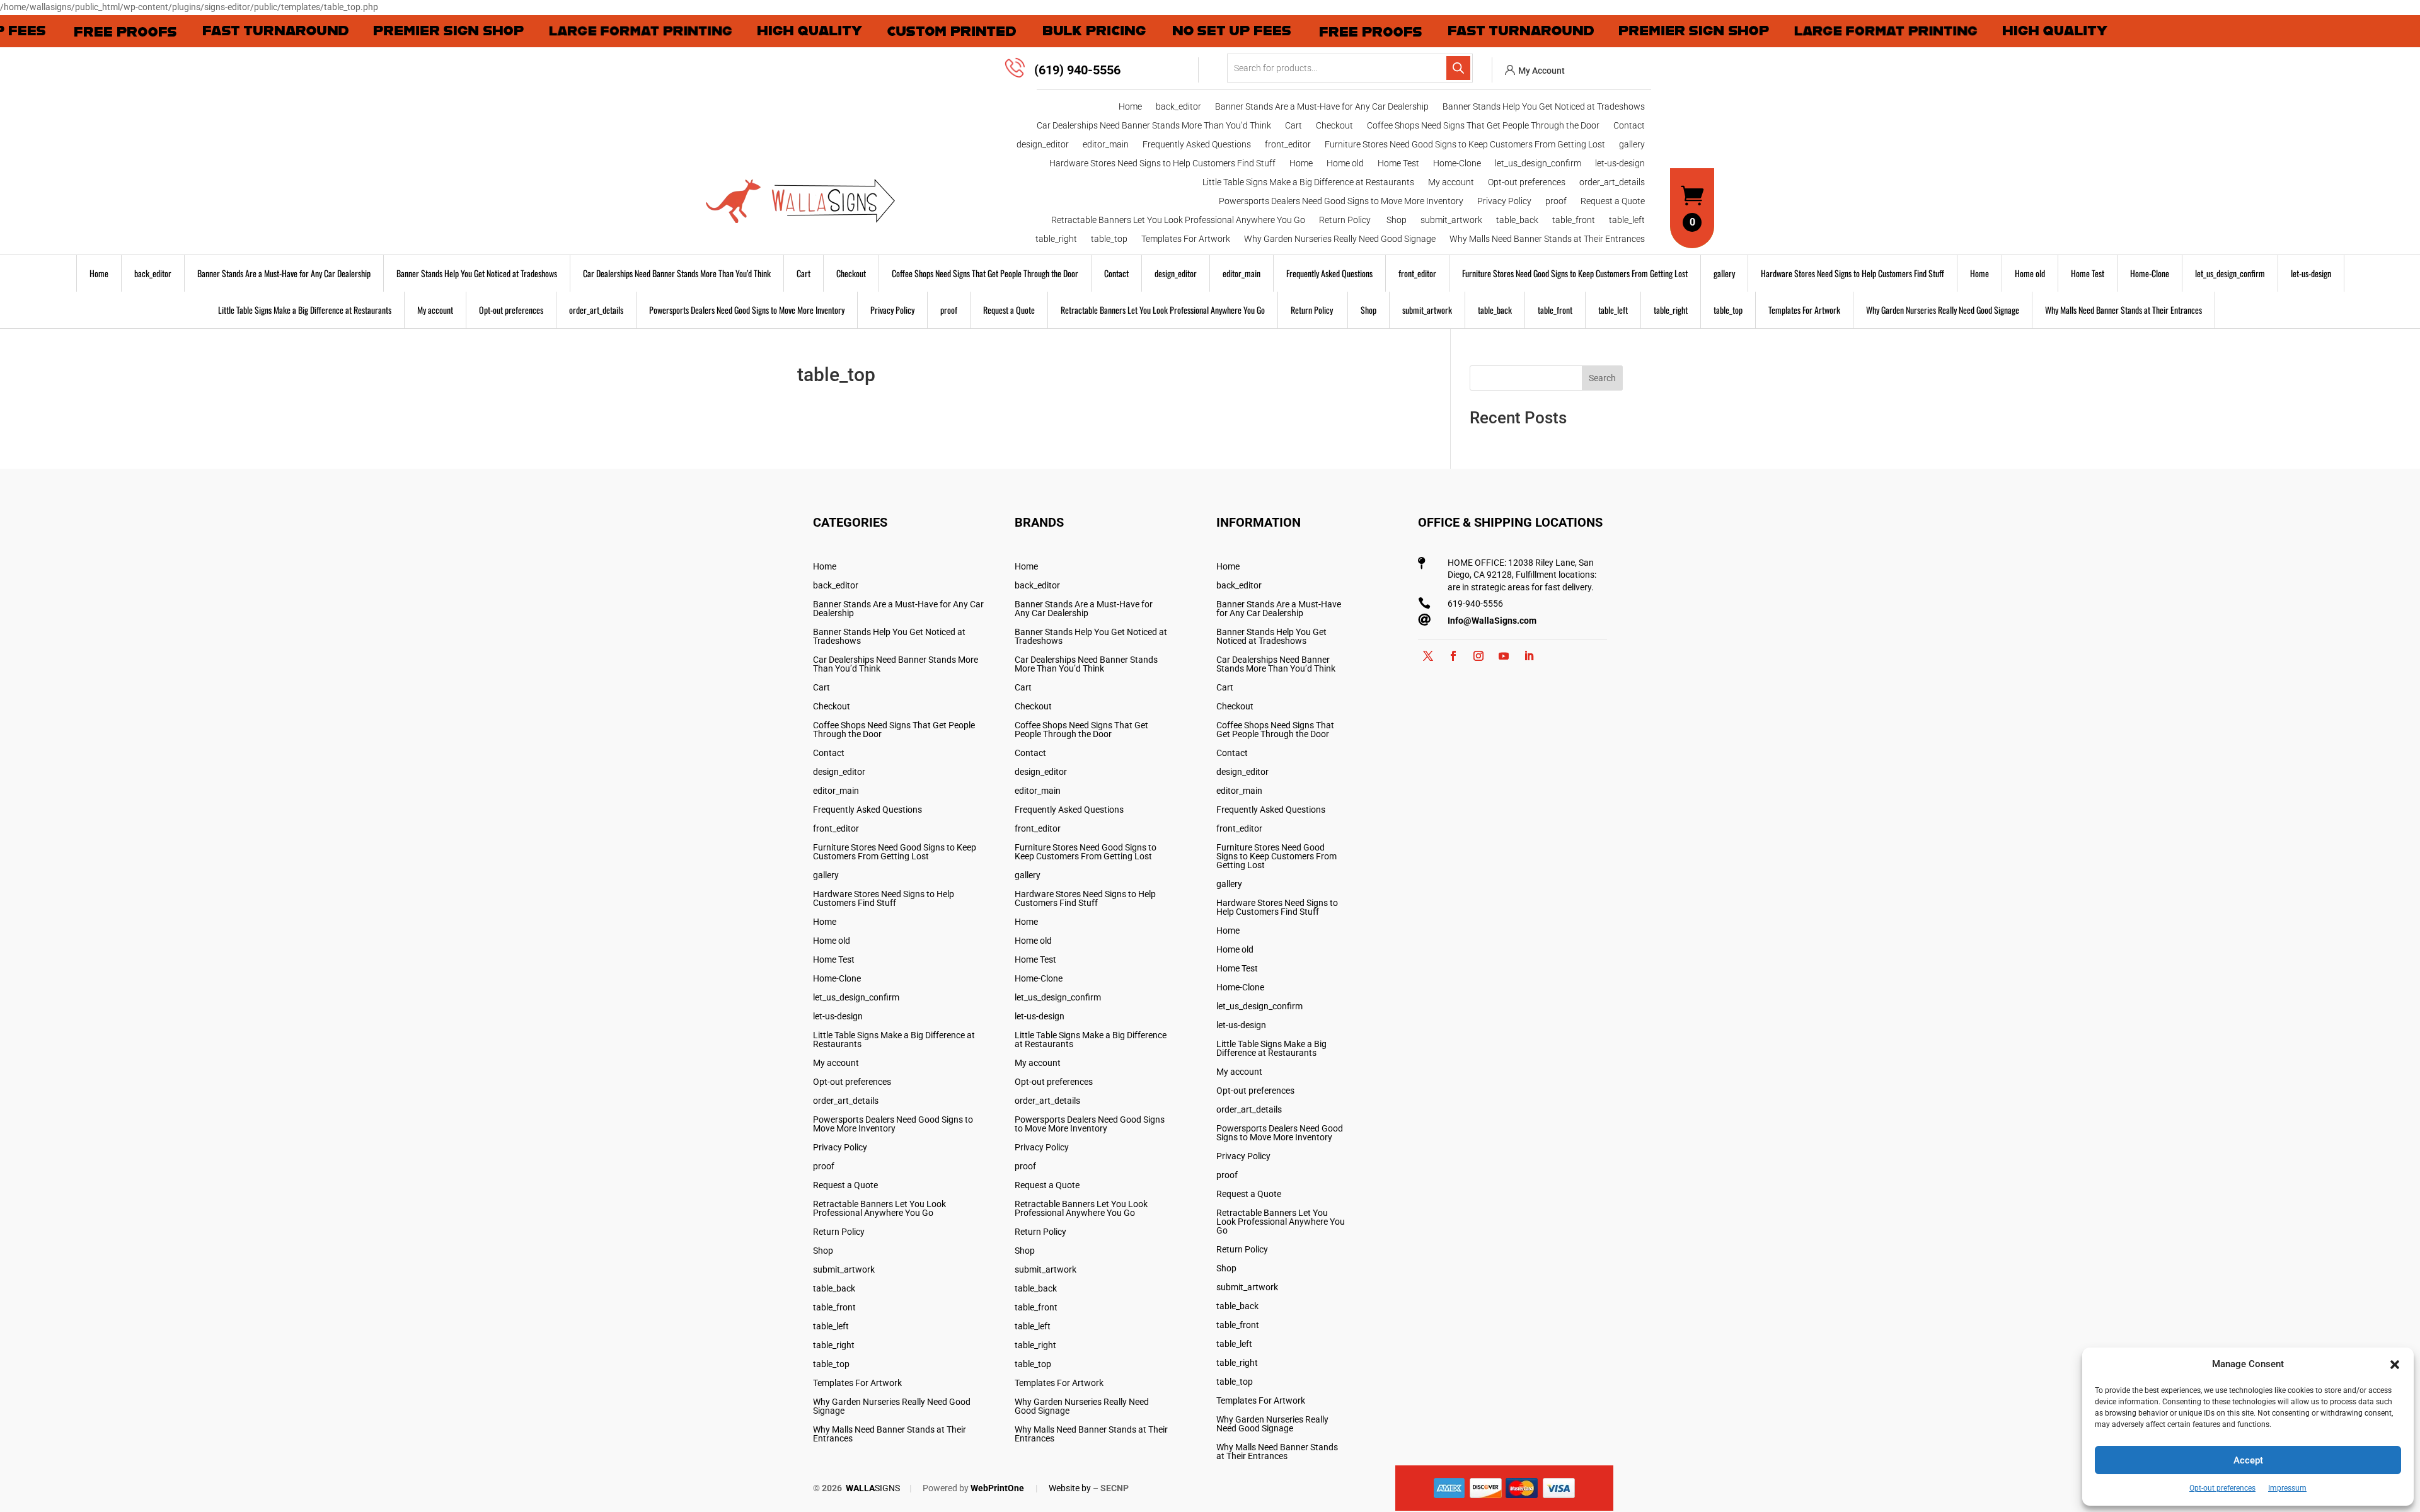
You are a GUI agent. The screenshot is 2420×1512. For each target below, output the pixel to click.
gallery (1632, 145)
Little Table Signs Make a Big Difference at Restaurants (1308, 182)
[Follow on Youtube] (1504, 656)
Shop (1397, 220)
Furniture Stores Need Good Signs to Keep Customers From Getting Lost (1465, 145)
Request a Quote (1613, 201)
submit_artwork (1451, 220)
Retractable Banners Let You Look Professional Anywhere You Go (1178, 220)
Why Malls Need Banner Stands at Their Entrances (1547, 239)
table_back (1517, 220)
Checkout (1334, 126)
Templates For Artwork (1186, 239)
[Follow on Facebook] (1453, 656)
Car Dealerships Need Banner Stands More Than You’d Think (1154, 126)
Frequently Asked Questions (1197, 145)
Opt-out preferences (2222, 1488)
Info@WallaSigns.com (1492, 621)
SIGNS (873, 1488)
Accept (2248, 1460)
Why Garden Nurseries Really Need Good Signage (1340, 239)
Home (1130, 107)
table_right (1056, 239)
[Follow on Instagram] (1478, 656)
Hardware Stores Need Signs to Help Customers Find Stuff (1162, 163)
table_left (1627, 220)
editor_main (1106, 145)
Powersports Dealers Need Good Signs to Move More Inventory (1341, 201)
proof (1556, 201)
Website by (1070, 1488)
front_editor (1288, 145)
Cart (1294, 126)
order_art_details (1612, 182)
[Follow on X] (1428, 656)
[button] (2395, 1365)
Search (1602, 378)
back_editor (1178, 107)
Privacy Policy (1504, 201)
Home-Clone (1457, 163)
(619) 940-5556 (1077, 70)
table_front (1574, 220)
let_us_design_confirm (1538, 163)
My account (1451, 182)
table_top (1109, 239)
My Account (1541, 71)
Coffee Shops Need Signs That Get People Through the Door (1483, 126)
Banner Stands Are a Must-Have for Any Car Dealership (1322, 107)
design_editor (1043, 145)
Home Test (1398, 163)
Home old (1345, 163)
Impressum (2287, 1488)
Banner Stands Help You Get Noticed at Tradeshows (1544, 107)
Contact (1629, 126)
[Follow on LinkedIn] (1529, 656)
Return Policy (1346, 220)
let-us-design (1620, 163)
